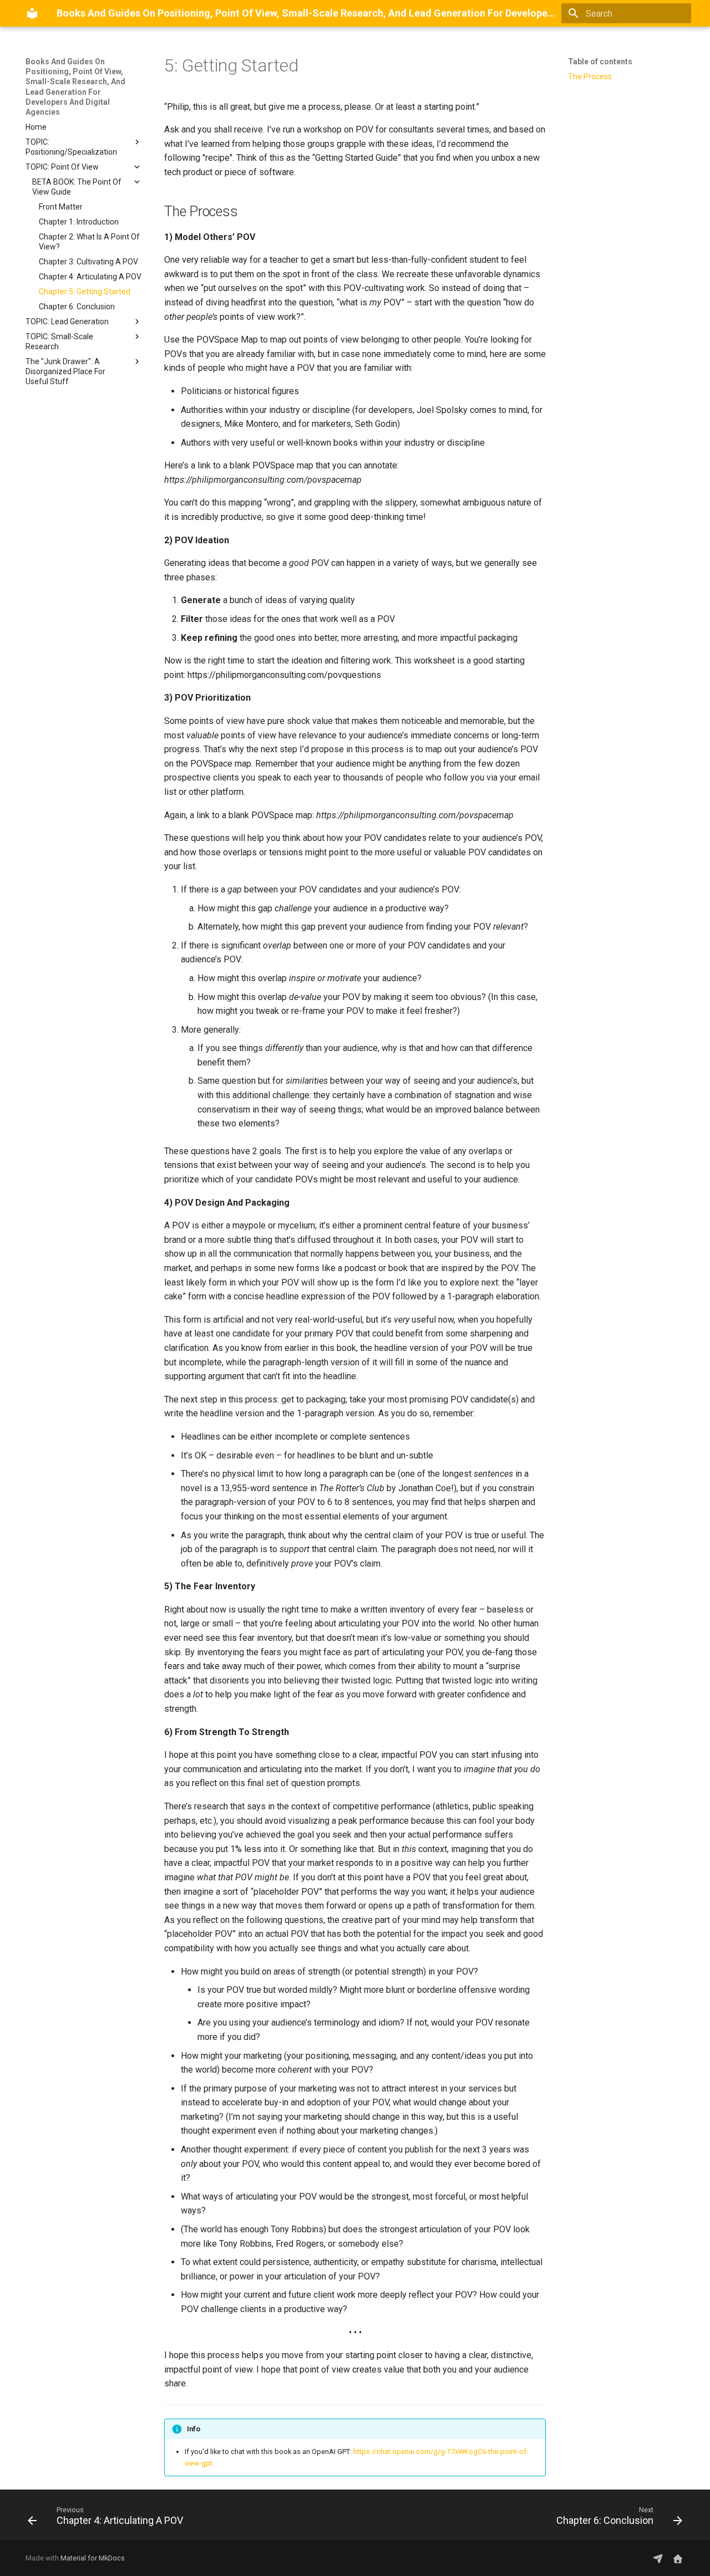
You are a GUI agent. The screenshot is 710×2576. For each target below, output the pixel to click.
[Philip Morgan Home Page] (678, 2558)
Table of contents (600, 62)
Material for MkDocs (93, 2558)
